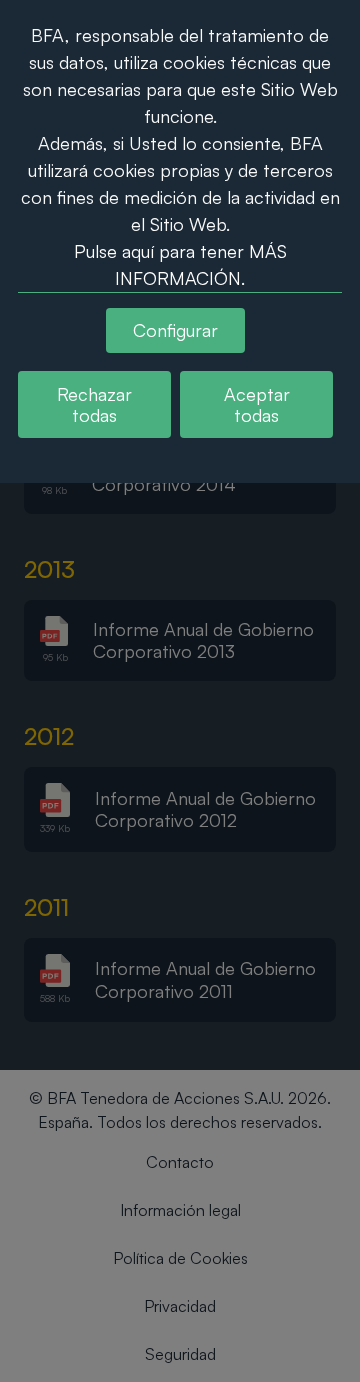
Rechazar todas (94, 404)
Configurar (175, 330)
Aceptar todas (257, 404)
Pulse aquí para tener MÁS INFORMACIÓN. (180, 264)
